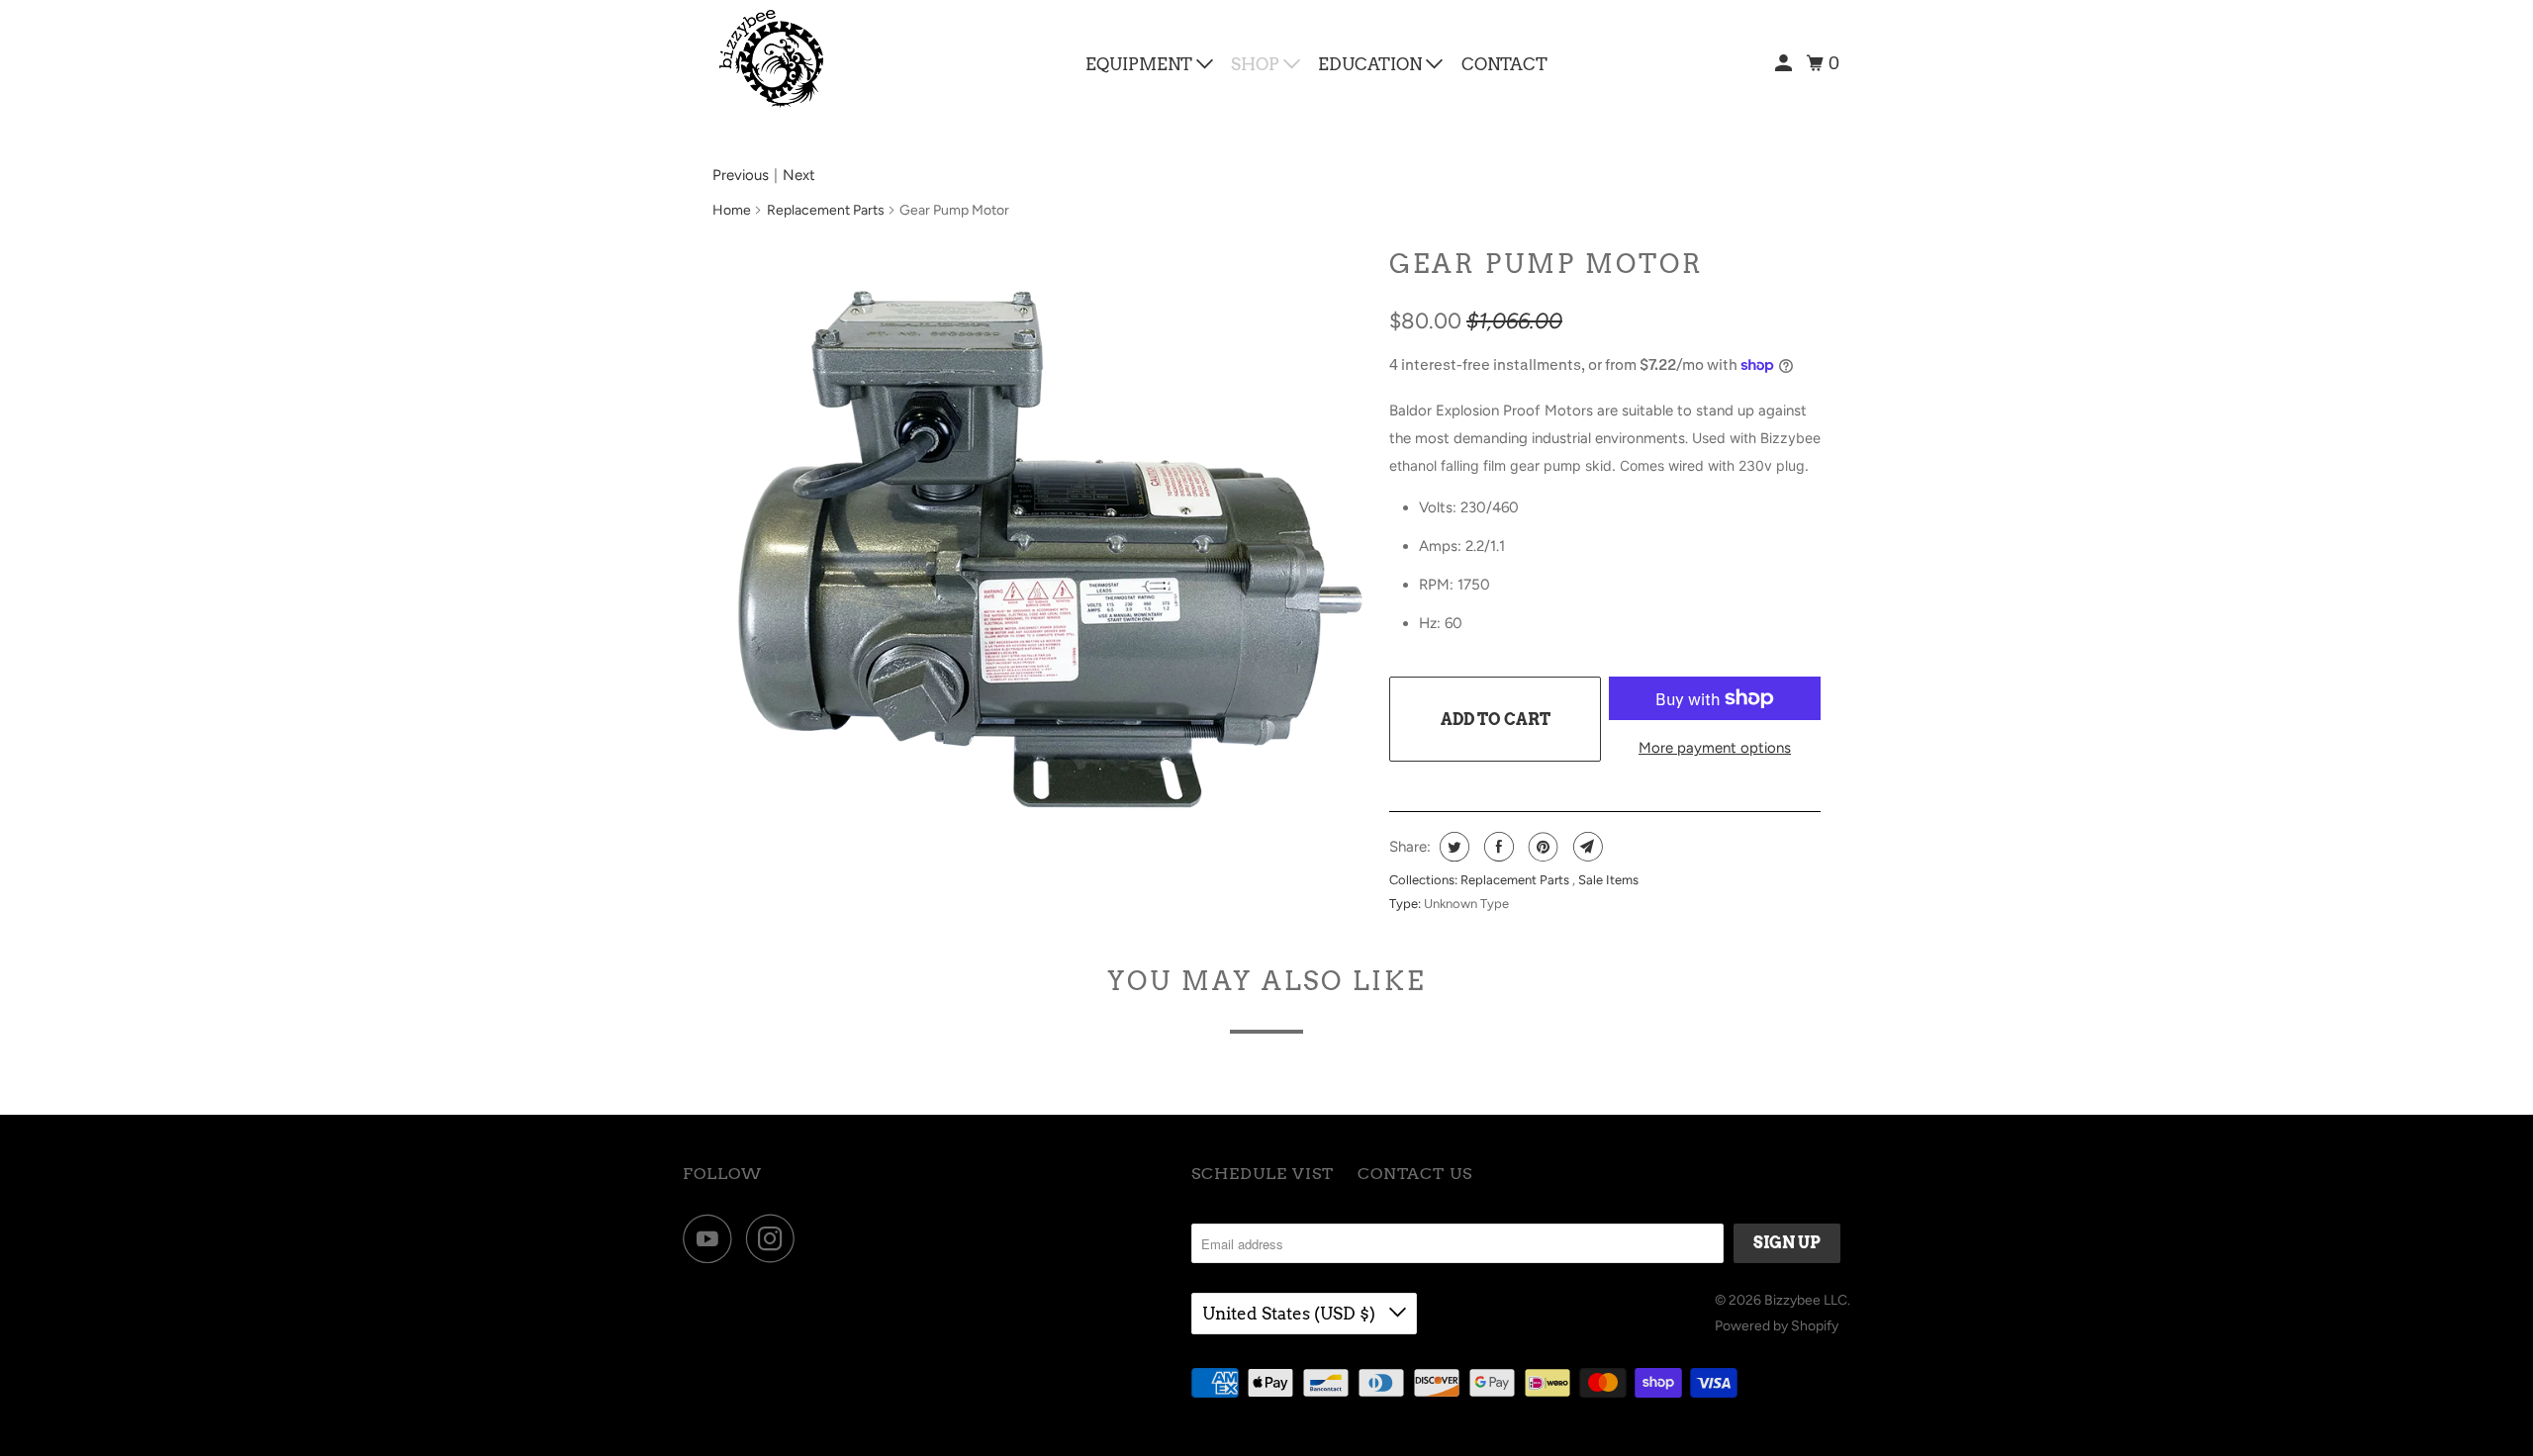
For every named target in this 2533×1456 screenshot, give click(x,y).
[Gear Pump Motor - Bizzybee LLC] (1041, 566)
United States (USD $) (1291, 1314)
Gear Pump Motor (1547, 264)
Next (799, 175)
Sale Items (1608, 880)
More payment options (1715, 748)
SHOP (1257, 64)
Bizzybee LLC (1806, 1300)
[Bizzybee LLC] (772, 59)
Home (732, 210)
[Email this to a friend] (1586, 847)
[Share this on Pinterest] (1541, 847)
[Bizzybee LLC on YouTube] (712, 1238)
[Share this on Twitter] (1452, 847)
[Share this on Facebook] (1497, 847)
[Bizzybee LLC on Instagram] (776, 1238)
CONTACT (1504, 64)
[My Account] (1785, 64)
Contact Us (1415, 1174)
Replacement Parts (826, 210)
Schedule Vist (1263, 1174)
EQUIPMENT (1141, 64)
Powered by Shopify (1777, 1326)
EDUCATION (1372, 64)
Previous (741, 175)
